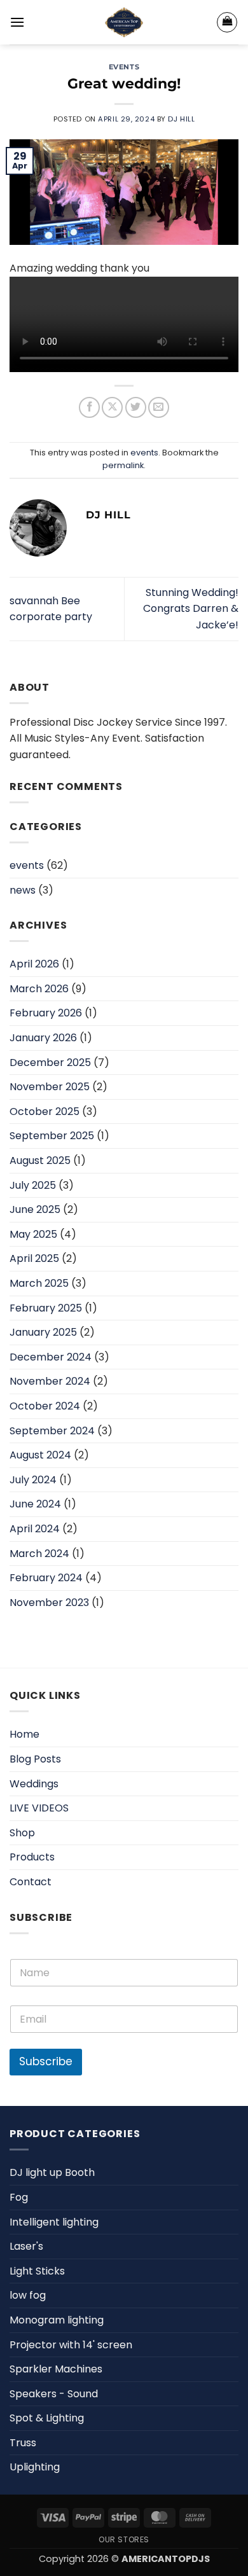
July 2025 (33, 1185)
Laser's (26, 2246)
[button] (17, 22)
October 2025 (45, 1111)
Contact (31, 1882)
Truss (23, 2443)
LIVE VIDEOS (39, 1808)
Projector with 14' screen (71, 2345)
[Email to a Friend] (159, 407)
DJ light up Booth (52, 2172)
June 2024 (35, 1504)
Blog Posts (35, 1759)
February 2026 (46, 1013)
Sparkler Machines (56, 2369)
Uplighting (35, 2467)
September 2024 (52, 1431)
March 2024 (39, 1554)
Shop (22, 1833)
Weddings (34, 1784)
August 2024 (40, 1455)
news (23, 890)
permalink (123, 465)
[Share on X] (112, 407)
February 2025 (46, 1308)
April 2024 (35, 1529)
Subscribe (46, 2061)
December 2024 (51, 1357)
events (124, 67)
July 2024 (33, 1480)
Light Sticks (37, 2271)
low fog (28, 2295)
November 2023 (49, 1603)
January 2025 (43, 1332)
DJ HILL (181, 119)
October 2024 (45, 1406)
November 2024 (50, 1381)
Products (32, 1857)
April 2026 (34, 964)
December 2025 (50, 1063)
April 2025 (34, 1258)
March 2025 (39, 1283)
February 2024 (46, 1578)
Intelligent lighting (54, 2222)
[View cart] (227, 22)
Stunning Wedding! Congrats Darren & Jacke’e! (191, 609)
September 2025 (52, 1136)
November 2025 (50, 1087)
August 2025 (40, 1160)
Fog (19, 2197)
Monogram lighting (57, 2320)
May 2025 (33, 1234)
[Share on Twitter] (136, 407)
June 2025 (35, 1209)
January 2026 (43, 1038)
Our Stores (124, 2539)
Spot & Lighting (47, 2418)
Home (24, 1734)
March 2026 (39, 989)
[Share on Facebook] (89, 407)
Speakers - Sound (54, 2394)
